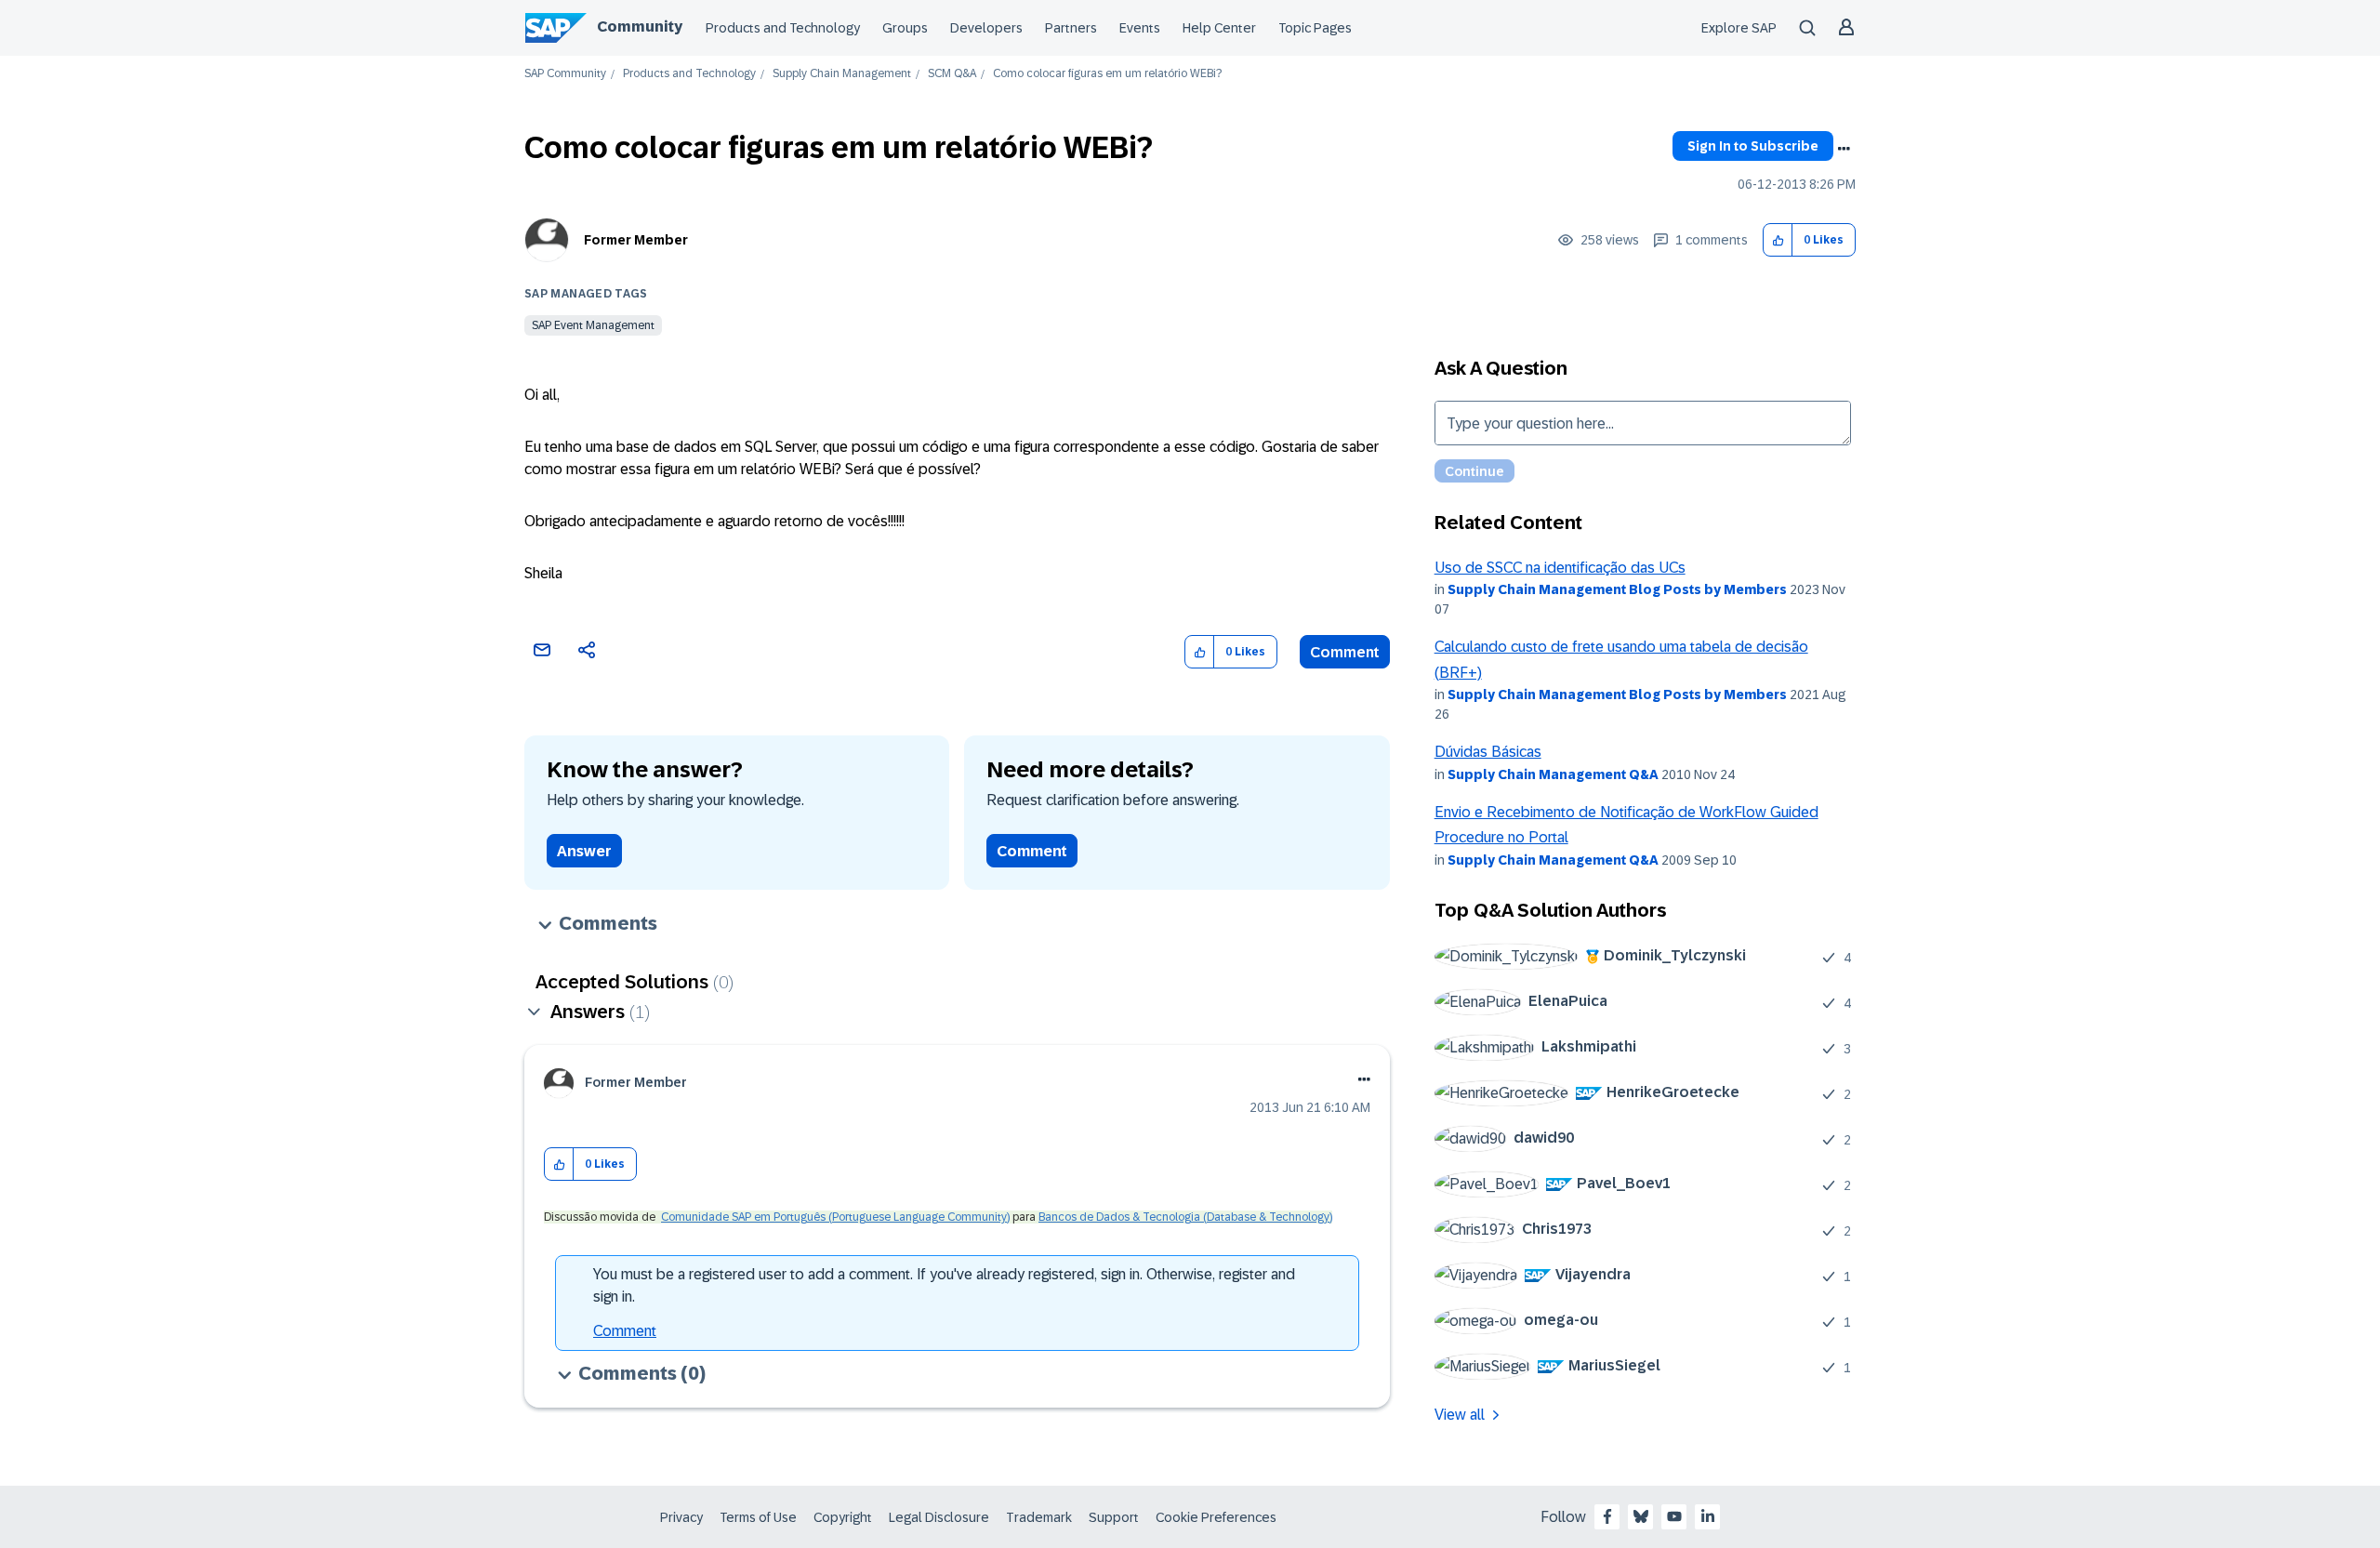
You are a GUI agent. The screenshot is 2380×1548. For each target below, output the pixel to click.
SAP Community (565, 74)
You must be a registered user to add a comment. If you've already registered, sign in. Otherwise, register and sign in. (944, 1285)
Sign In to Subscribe (1753, 146)
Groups (905, 28)
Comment (1345, 652)
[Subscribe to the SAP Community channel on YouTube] (1674, 1516)
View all (1460, 1415)
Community (640, 26)
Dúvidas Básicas (1488, 752)
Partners (1071, 28)
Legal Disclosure (939, 1517)
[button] (1778, 240)
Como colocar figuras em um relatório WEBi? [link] (1107, 74)
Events (1140, 28)
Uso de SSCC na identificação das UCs (1560, 568)
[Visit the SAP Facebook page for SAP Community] (1607, 1516)
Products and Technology (783, 28)
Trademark (1039, 1517)
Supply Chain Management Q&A (1553, 774)
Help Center (1219, 28)
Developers (986, 28)
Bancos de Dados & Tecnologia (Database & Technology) (1185, 1217)
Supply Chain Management (842, 74)
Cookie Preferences (1216, 1517)
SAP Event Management (593, 325)
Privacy (681, 1517)
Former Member (636, 240)
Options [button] (1844, 149)
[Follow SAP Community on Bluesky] (1641, 1516)
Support (1114, 1517)
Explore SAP (1739, 28)
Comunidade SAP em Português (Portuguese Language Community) (835, 1217)
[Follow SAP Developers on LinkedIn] (1708, 1516)
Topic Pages (1315, 28)
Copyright (843, 1517)
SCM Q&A (952, 74)
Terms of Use (758, 1517)
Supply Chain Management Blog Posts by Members (1617, 589)
